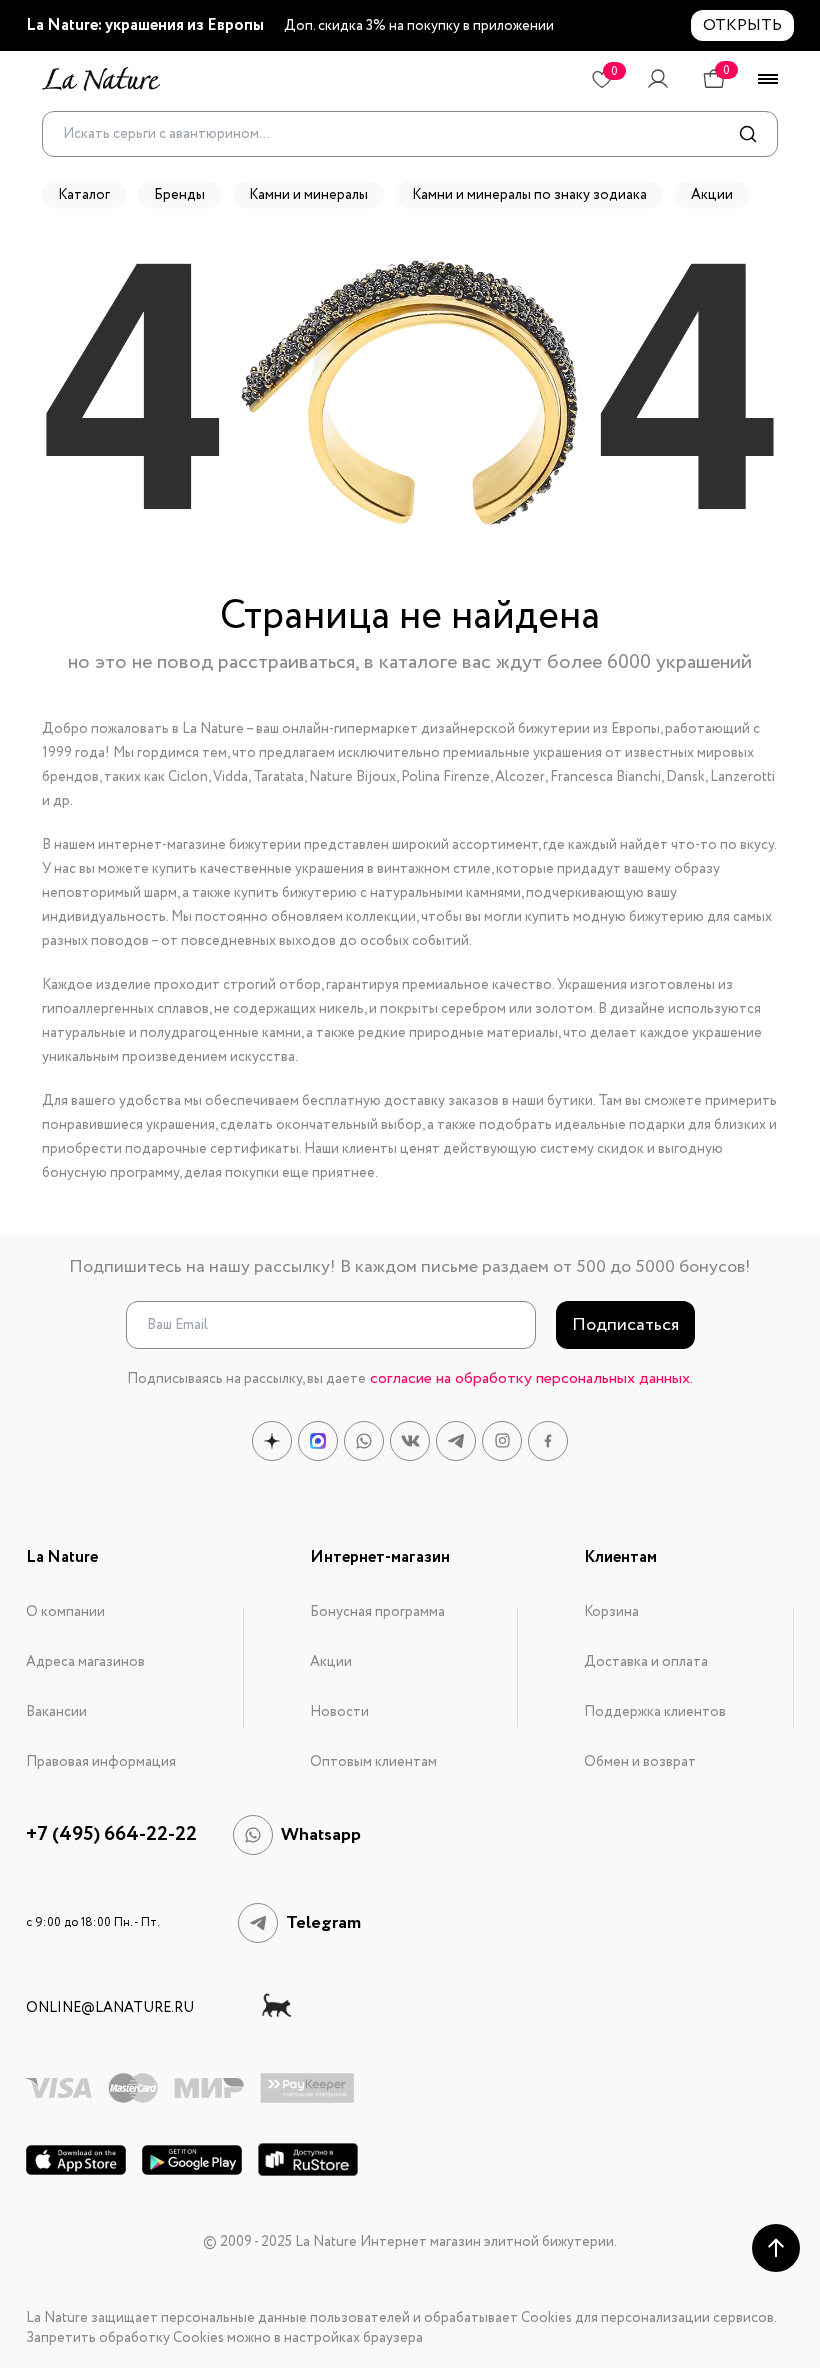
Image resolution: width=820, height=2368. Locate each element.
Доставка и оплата (646, 1662)
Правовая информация (101, 1762)
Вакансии (56, 1712)
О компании (65, 1612)
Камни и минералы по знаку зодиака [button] (529, 195)
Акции (331, 1662)
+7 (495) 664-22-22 (111, 1835)
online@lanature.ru (110, 2008)
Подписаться (625, 1325)
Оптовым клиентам (373, 1762)
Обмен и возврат (640, 1762)
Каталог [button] (84, 195)
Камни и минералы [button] (308, 195)
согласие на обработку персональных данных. (531, 1378)
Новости (339, 1712)
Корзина (611, 1612)
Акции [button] (712, 195)
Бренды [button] (179, 195)
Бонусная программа (377, 1612)
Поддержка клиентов (655, 1712)
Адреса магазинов (85, 1662)
